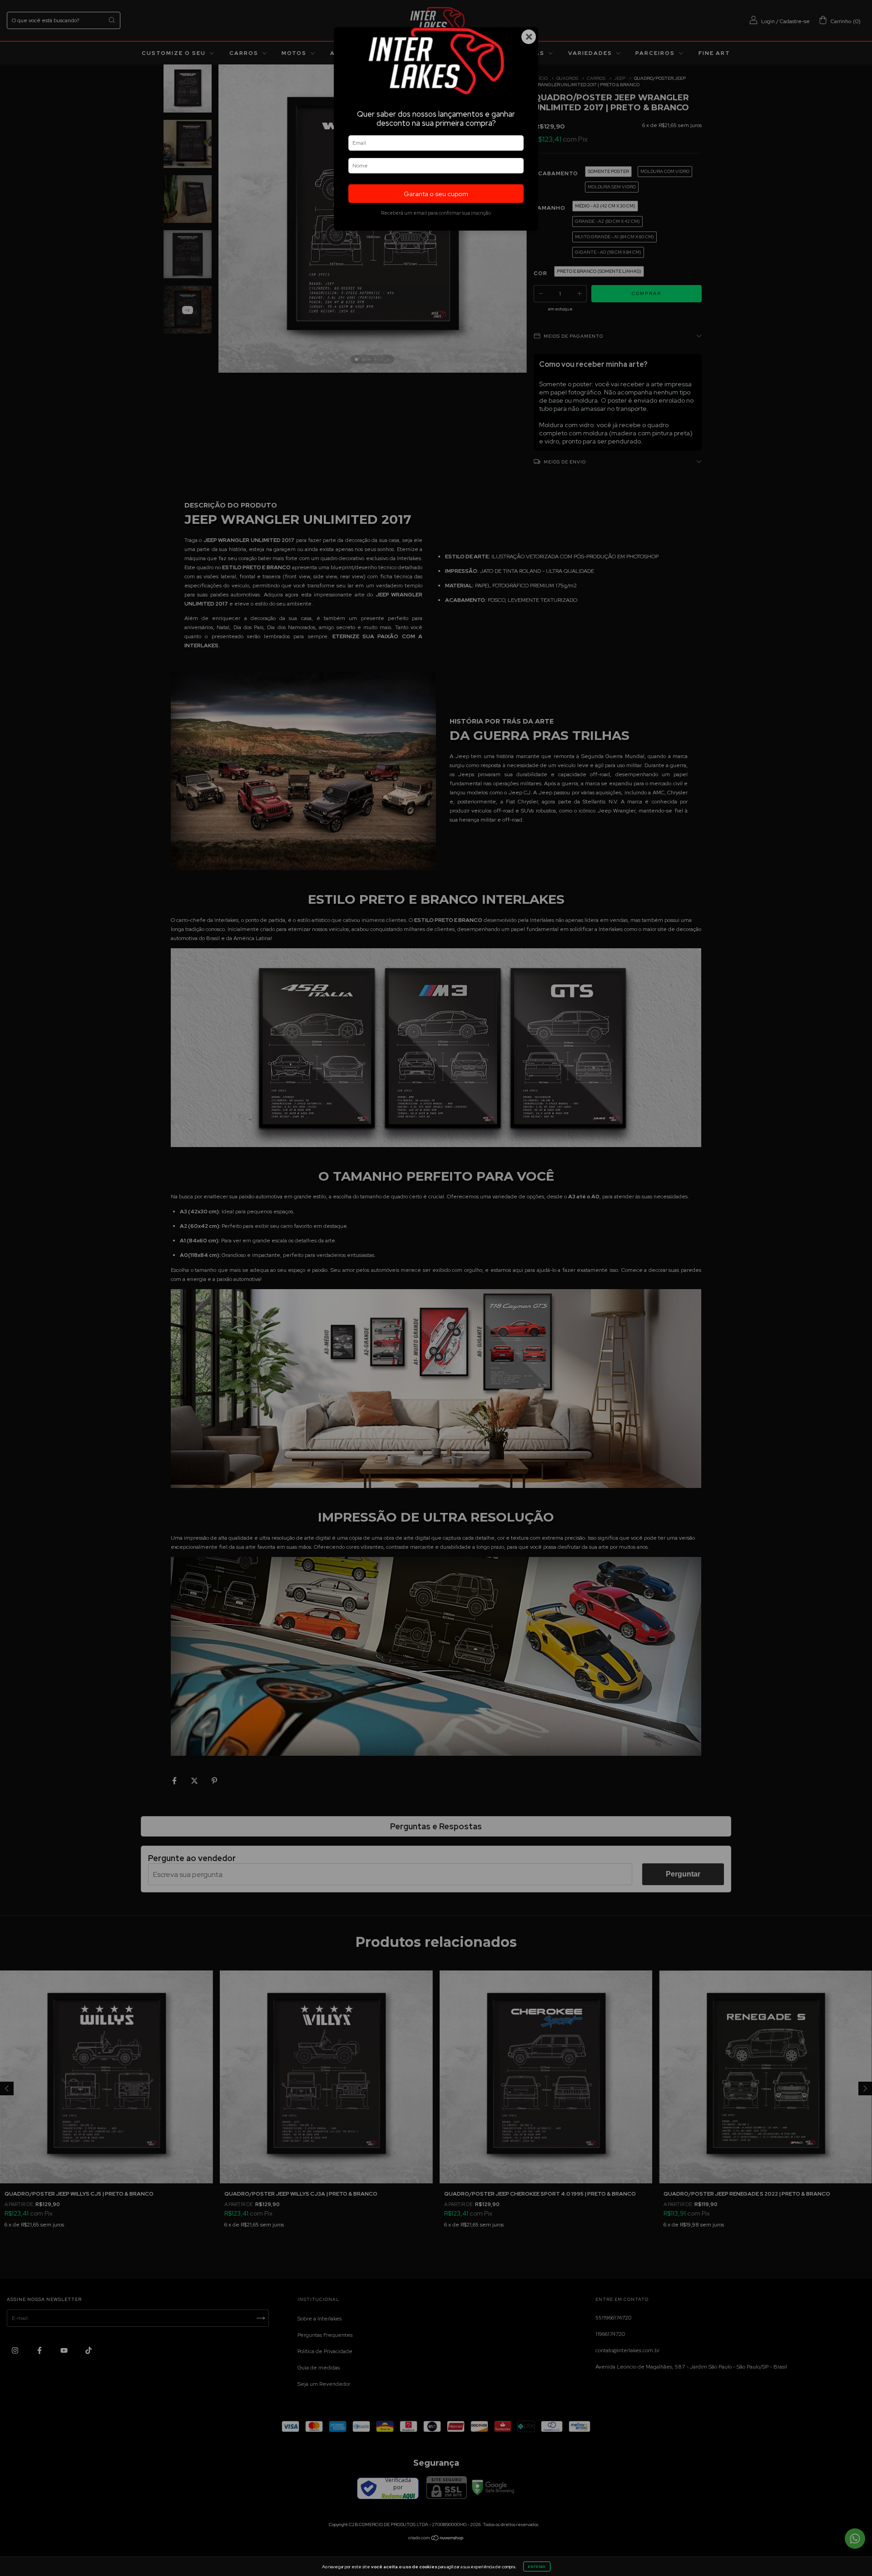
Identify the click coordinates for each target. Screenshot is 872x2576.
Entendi (537, 2566)
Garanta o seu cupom (436, 194)
